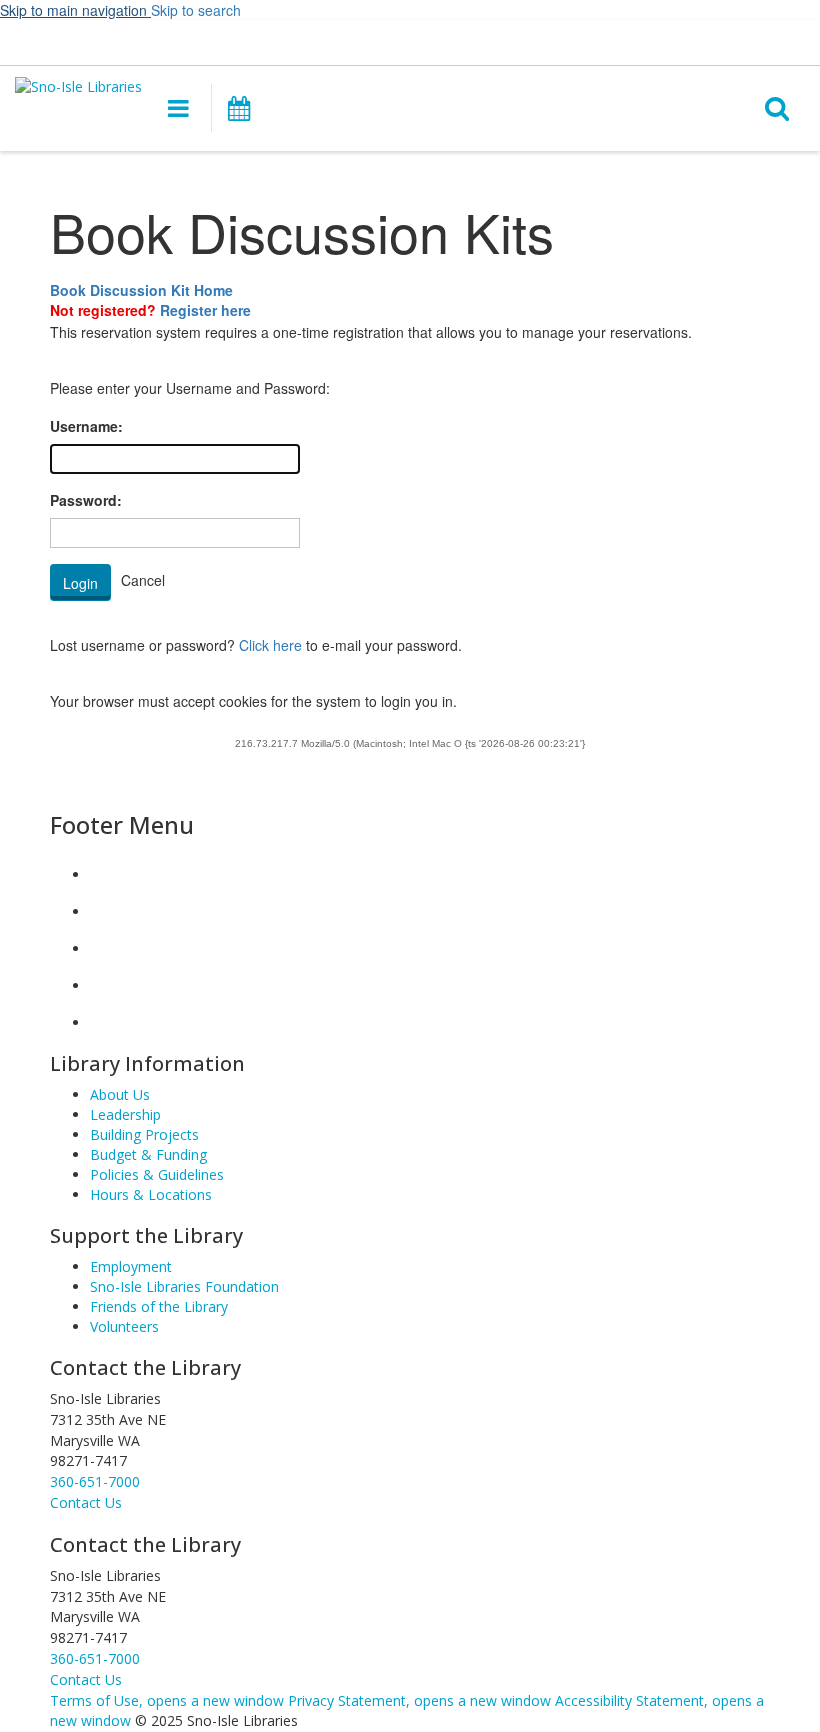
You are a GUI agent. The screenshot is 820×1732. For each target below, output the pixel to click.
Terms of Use (167, 1700)
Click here (270, 645)
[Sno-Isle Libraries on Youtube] (106, 948)
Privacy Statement (419, 1700)
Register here (205, 310)
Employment (131, 1266)
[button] (450, 40)
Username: (86, 426)
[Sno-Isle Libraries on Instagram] (106, 911)
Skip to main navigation (75, 10)
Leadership (125, 1114)
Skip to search (196, 10)
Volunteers (124, 1326)
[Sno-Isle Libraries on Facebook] (106, 874)
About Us (120, 1094)
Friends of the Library (159, 1306)
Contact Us (86, 1679)
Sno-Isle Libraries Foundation (184, 1286)
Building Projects (144, 1134)
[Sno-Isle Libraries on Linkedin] (106, 985)
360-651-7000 (95, 1481)
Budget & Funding (148, 1154)
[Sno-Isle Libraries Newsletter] (106, 1022)
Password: (86, 500)
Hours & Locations (151, 1194)
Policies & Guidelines (157, 1174)
